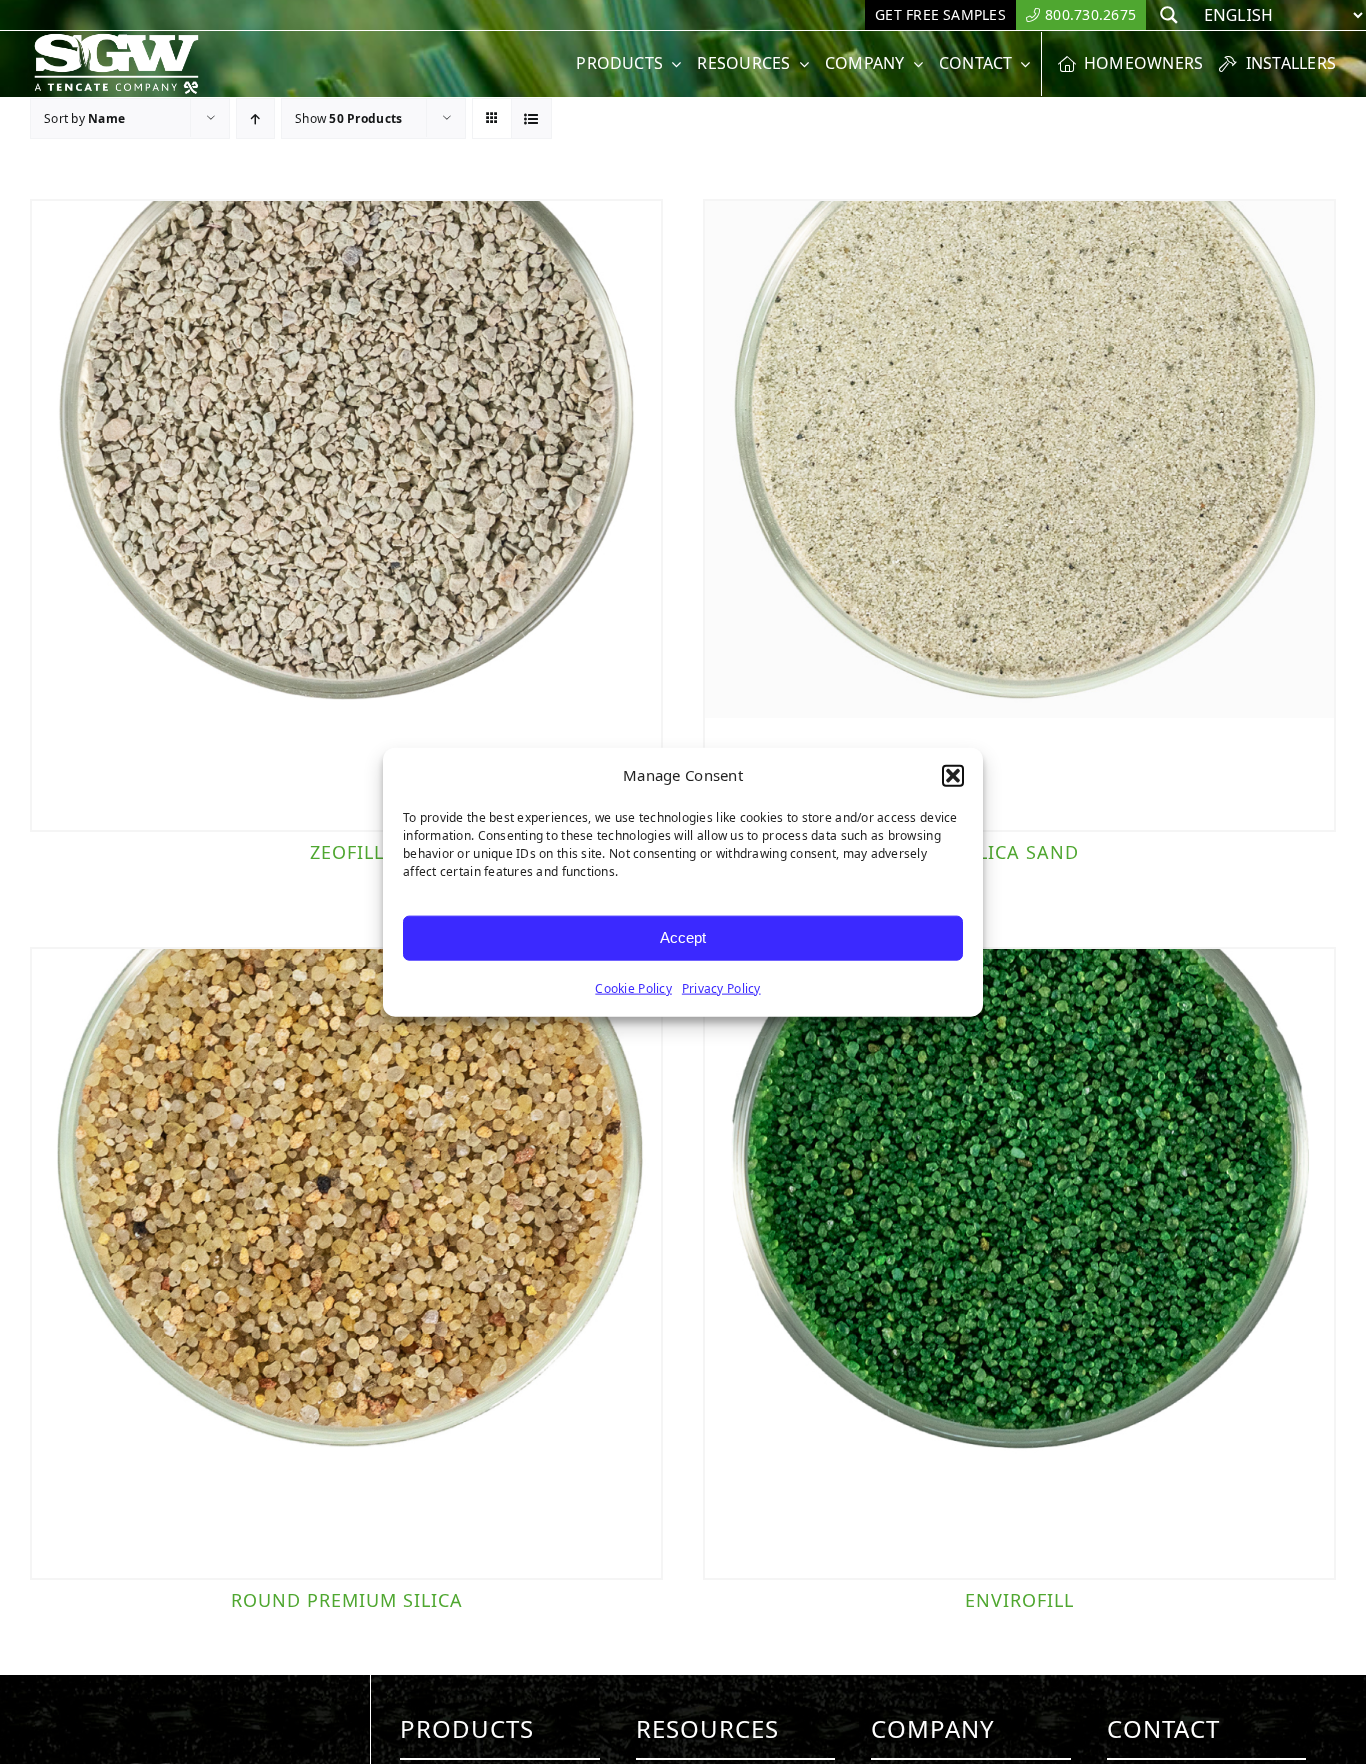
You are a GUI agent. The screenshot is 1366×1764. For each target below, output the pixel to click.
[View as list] (531, 118)
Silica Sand (1019, 852)
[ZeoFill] (346, 515)
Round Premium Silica (347, 1600)
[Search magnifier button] (1169, 15)
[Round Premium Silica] (346, 1263)
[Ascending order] (255, 118)
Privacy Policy (721, 987)
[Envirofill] (1019, 1263)
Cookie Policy (633, 987)
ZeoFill (347, 852)
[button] (953, 776)
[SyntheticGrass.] (116, 40)
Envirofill (1019, 1600)
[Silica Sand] (1019, 515)
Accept (683, 937)
